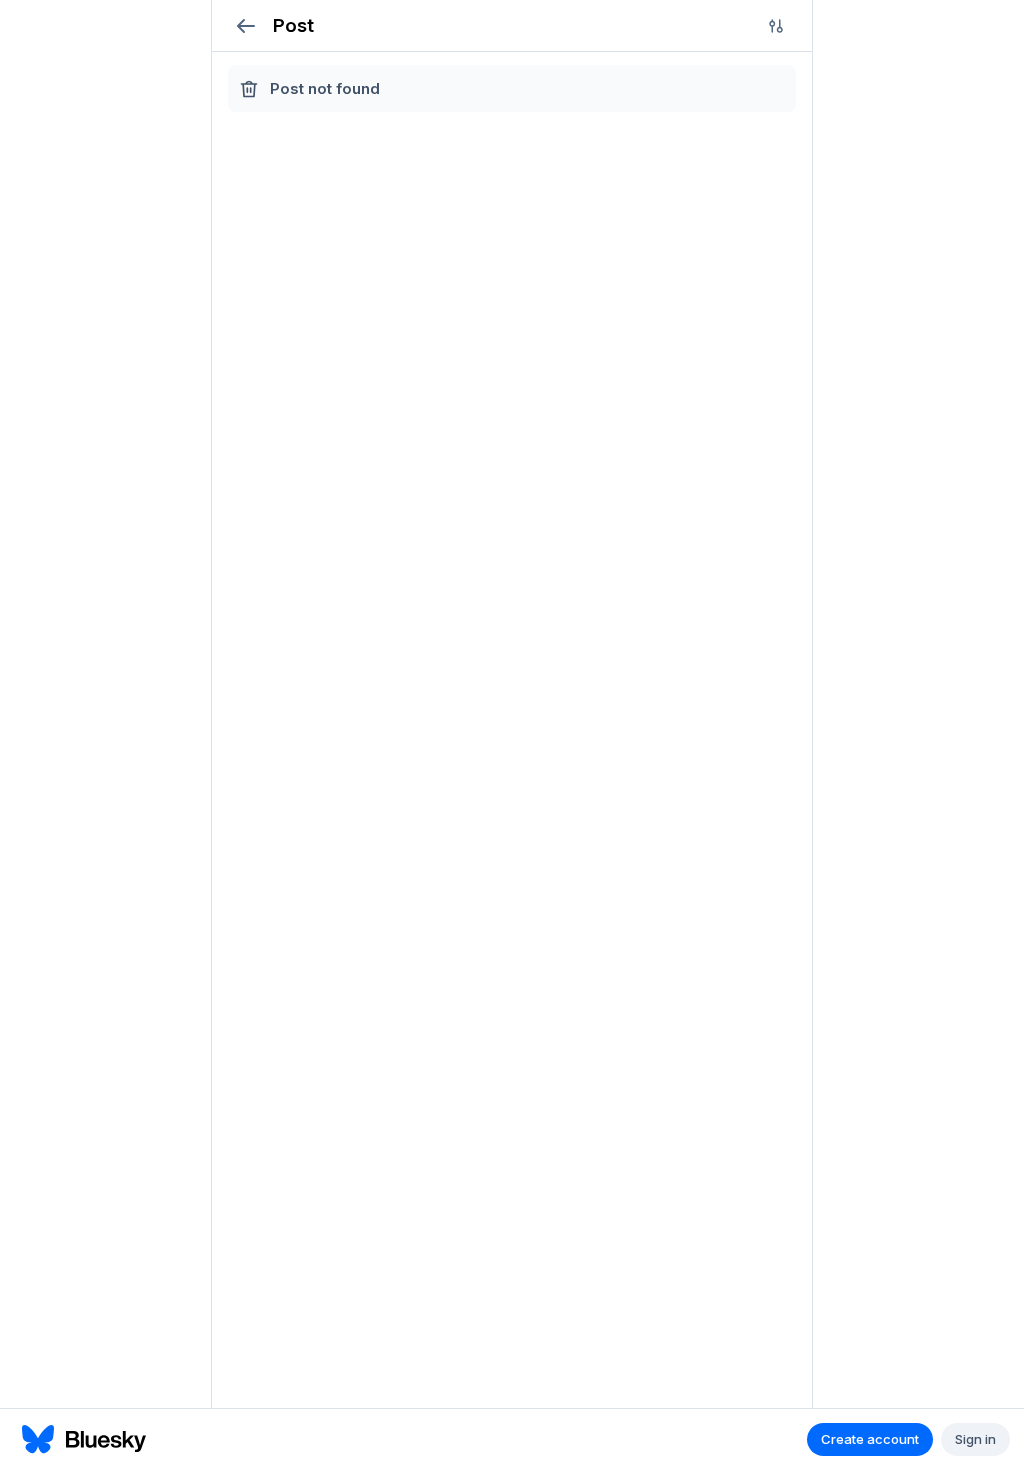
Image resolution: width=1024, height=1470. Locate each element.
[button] (245, 25)
